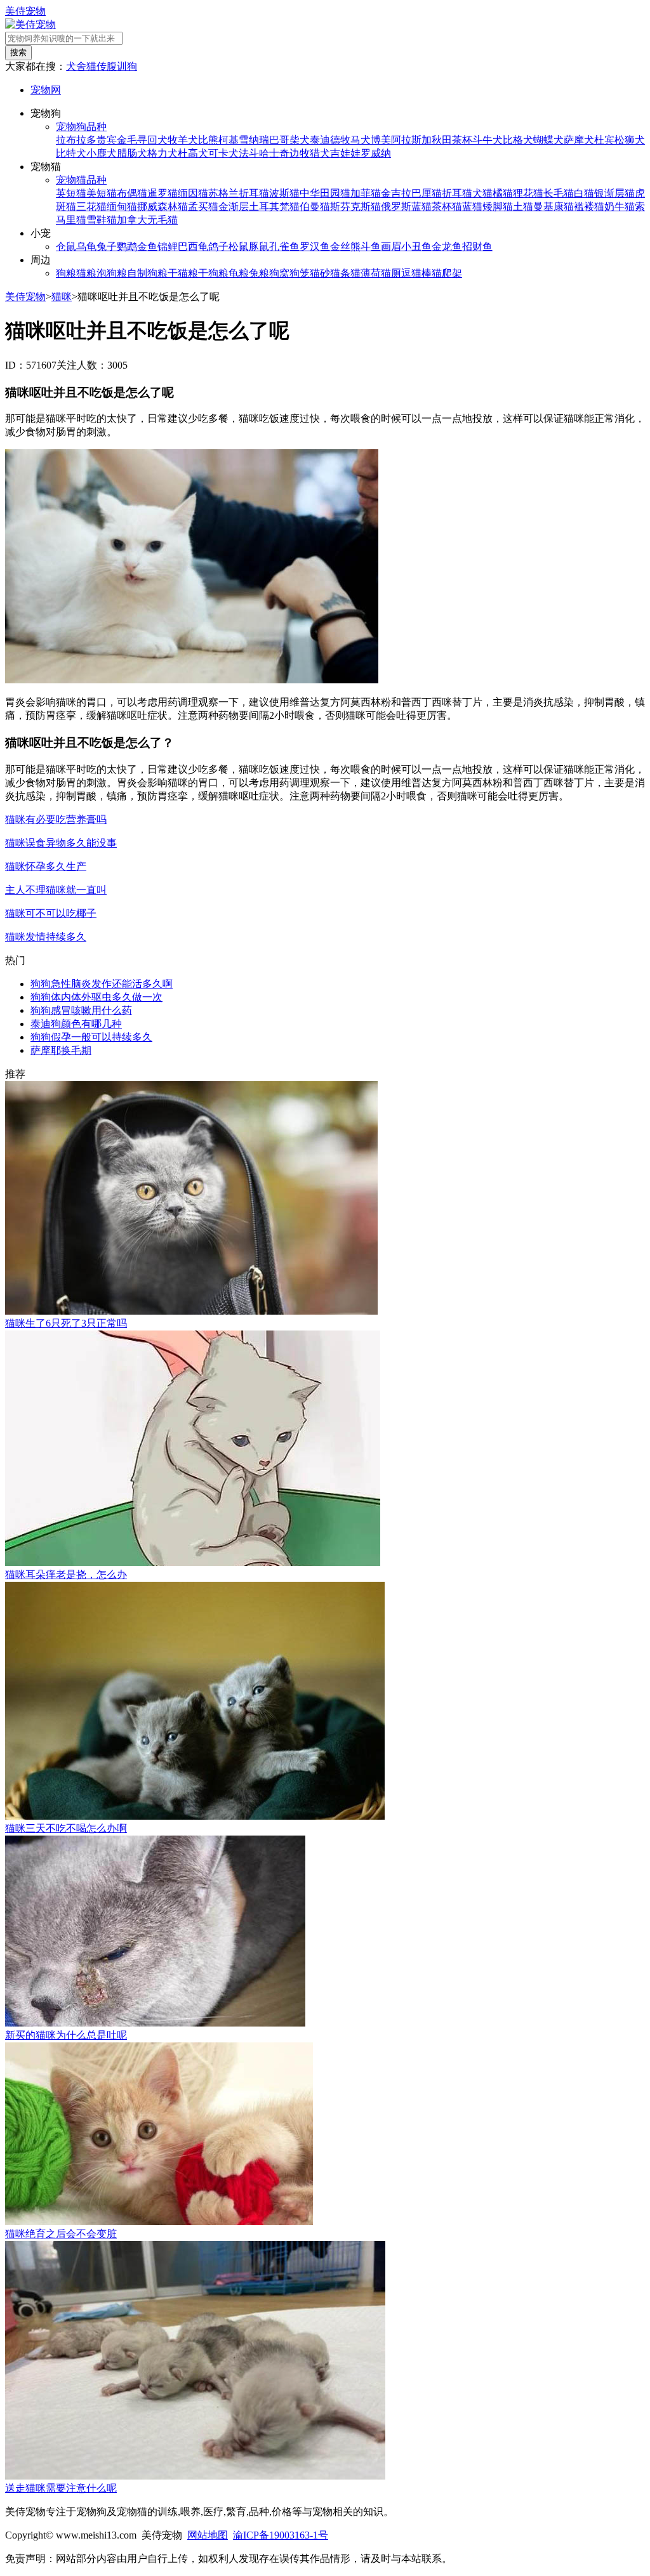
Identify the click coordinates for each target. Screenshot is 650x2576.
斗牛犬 (487, 140)
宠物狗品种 (81, 127)
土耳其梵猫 (274, 207)
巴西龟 (193, 246)
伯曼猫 (315, 207)
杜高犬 (193, 153)
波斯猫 (284, 193)
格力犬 (162, 153)
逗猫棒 (416, 273)
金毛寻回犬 (142, 140)
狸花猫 (528, 193)
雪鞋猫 (102, 220)
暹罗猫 (162, 193)
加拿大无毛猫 (147, 220)
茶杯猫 (447, 207)
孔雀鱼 (284, 246)
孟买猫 (203, 207)
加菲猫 (366, 193)
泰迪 (320, 140)
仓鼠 (66, 246)
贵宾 (107, 140)
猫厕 (391, 273)
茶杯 (462, 140)
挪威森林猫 (162, 207)
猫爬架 (447, 273)
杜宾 (604, 140)
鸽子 (218, 246)
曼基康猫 (554, 207)
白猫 (584, 193)
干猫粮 (183, 273)
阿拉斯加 (411, 140)
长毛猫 (559, 193)
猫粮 (86, 273)
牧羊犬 (183, 140)
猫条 (340, 273)
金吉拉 (396, 193)
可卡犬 (223, 153)
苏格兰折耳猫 (239, 193)
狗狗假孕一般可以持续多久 (91, 1037)
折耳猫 (457, 193)
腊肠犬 (132, 153)
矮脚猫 (498, 207)
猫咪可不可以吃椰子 (51, 913)
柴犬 (300, 140)
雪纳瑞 (254, 140)
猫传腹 (102, 66)
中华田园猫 (325, 193)
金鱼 (147, 246)
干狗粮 (213, 273)
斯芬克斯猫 (355, 207)
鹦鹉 (127, 246)
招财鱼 (477, 246)
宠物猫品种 (81, 180)
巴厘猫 (427, 193)
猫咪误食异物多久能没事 (61, 843)
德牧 (340, 140)
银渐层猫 (614, 193)
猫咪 (62, 297)
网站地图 (208, 2535)
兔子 (107, 246)
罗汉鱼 (315, 246)
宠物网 (46, 90)
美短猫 (102, 193)
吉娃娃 (345, 153)
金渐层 (234, 207)
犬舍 (76, 66)
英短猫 (71, 193)
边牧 (300, 153)
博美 (381, 140)
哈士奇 (274, 153)
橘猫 (503, 193)
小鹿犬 (102, 153)
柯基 (229, 140)
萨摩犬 (579, 140)
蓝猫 (472, 207)
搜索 (18, 52)
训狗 (127, 66)
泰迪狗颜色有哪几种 (76, 1024)
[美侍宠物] (30, 24)
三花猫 (91, 207)
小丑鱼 (416, 246)
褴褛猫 (589, 207)
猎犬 (320, 153)
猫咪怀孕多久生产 (46, 866)
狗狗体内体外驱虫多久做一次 (96, 997)
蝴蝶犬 (548, 140)
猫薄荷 (366, 273)
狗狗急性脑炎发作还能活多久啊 (102, 984)
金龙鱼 (447, 246)
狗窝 (279, 273)
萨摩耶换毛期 (61, 1050)
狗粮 (66, 273)
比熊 (208, 140)
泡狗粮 (112, 273)
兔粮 (259, 273)
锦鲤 (168, 246)
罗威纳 (376, 153)
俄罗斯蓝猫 (406, 207)
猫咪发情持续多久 (46, 937)
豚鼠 (259, 246)
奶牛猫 (620, 207)
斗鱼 (371, 246)
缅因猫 (193, 193)
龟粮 (239, 273)
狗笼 (300, 273)
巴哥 (279, 140)
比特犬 (71, 153)
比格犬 (518, 140)
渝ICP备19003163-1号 (281, 2535)
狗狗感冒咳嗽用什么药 (81, 1010)
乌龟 (86, 246)
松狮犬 (630, 140)
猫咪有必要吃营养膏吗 (56, 819)
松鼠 (239, 246)
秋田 (442, 140)
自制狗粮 (147, 273)
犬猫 (482, 193)
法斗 (249, 153)
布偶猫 (132, 193)
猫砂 (320, 273)
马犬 (361, 140)
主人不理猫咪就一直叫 (56, 890)
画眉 (391, 246)
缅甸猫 (122, 207)
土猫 (523, 207)
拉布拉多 (76, 140)
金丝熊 (345, 246)
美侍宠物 (25, 11)
